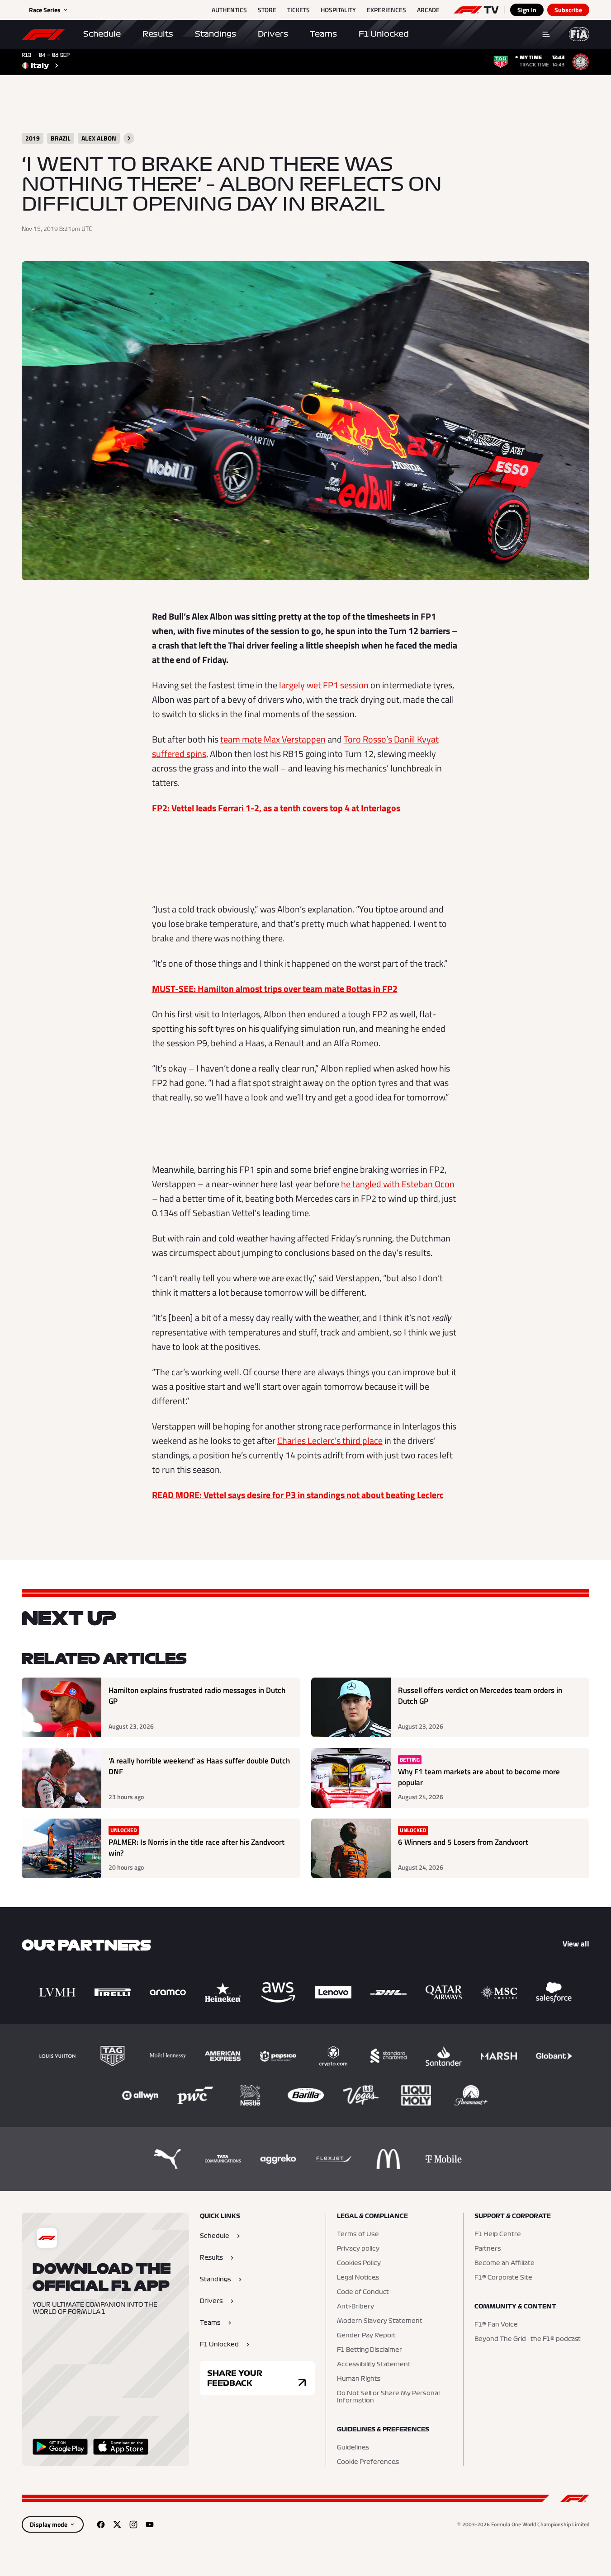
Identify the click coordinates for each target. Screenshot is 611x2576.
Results (158, 34)
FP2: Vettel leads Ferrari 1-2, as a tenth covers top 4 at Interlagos (276, 808)
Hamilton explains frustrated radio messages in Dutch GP (197, 1696)
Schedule (102, 34)
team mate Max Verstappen (273, 739)
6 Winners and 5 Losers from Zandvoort (463, 1842)
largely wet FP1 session (324, 685)
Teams (323, 34)
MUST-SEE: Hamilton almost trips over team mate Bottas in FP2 (275, 989)
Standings (216, 34)
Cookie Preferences (368, 2462)
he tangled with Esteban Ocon (398, 1184)
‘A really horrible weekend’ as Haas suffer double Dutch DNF (199, 1766)
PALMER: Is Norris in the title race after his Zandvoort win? (197, 1848)
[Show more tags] (129, 138)
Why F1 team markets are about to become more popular (479, 1777)
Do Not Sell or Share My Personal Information (388, 2397)
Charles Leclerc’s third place (330, 1441)
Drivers (273, 34)
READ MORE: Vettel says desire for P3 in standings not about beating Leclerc (298, 1495)
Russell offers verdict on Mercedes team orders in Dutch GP (480, 1696)
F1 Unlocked (384, 34)
